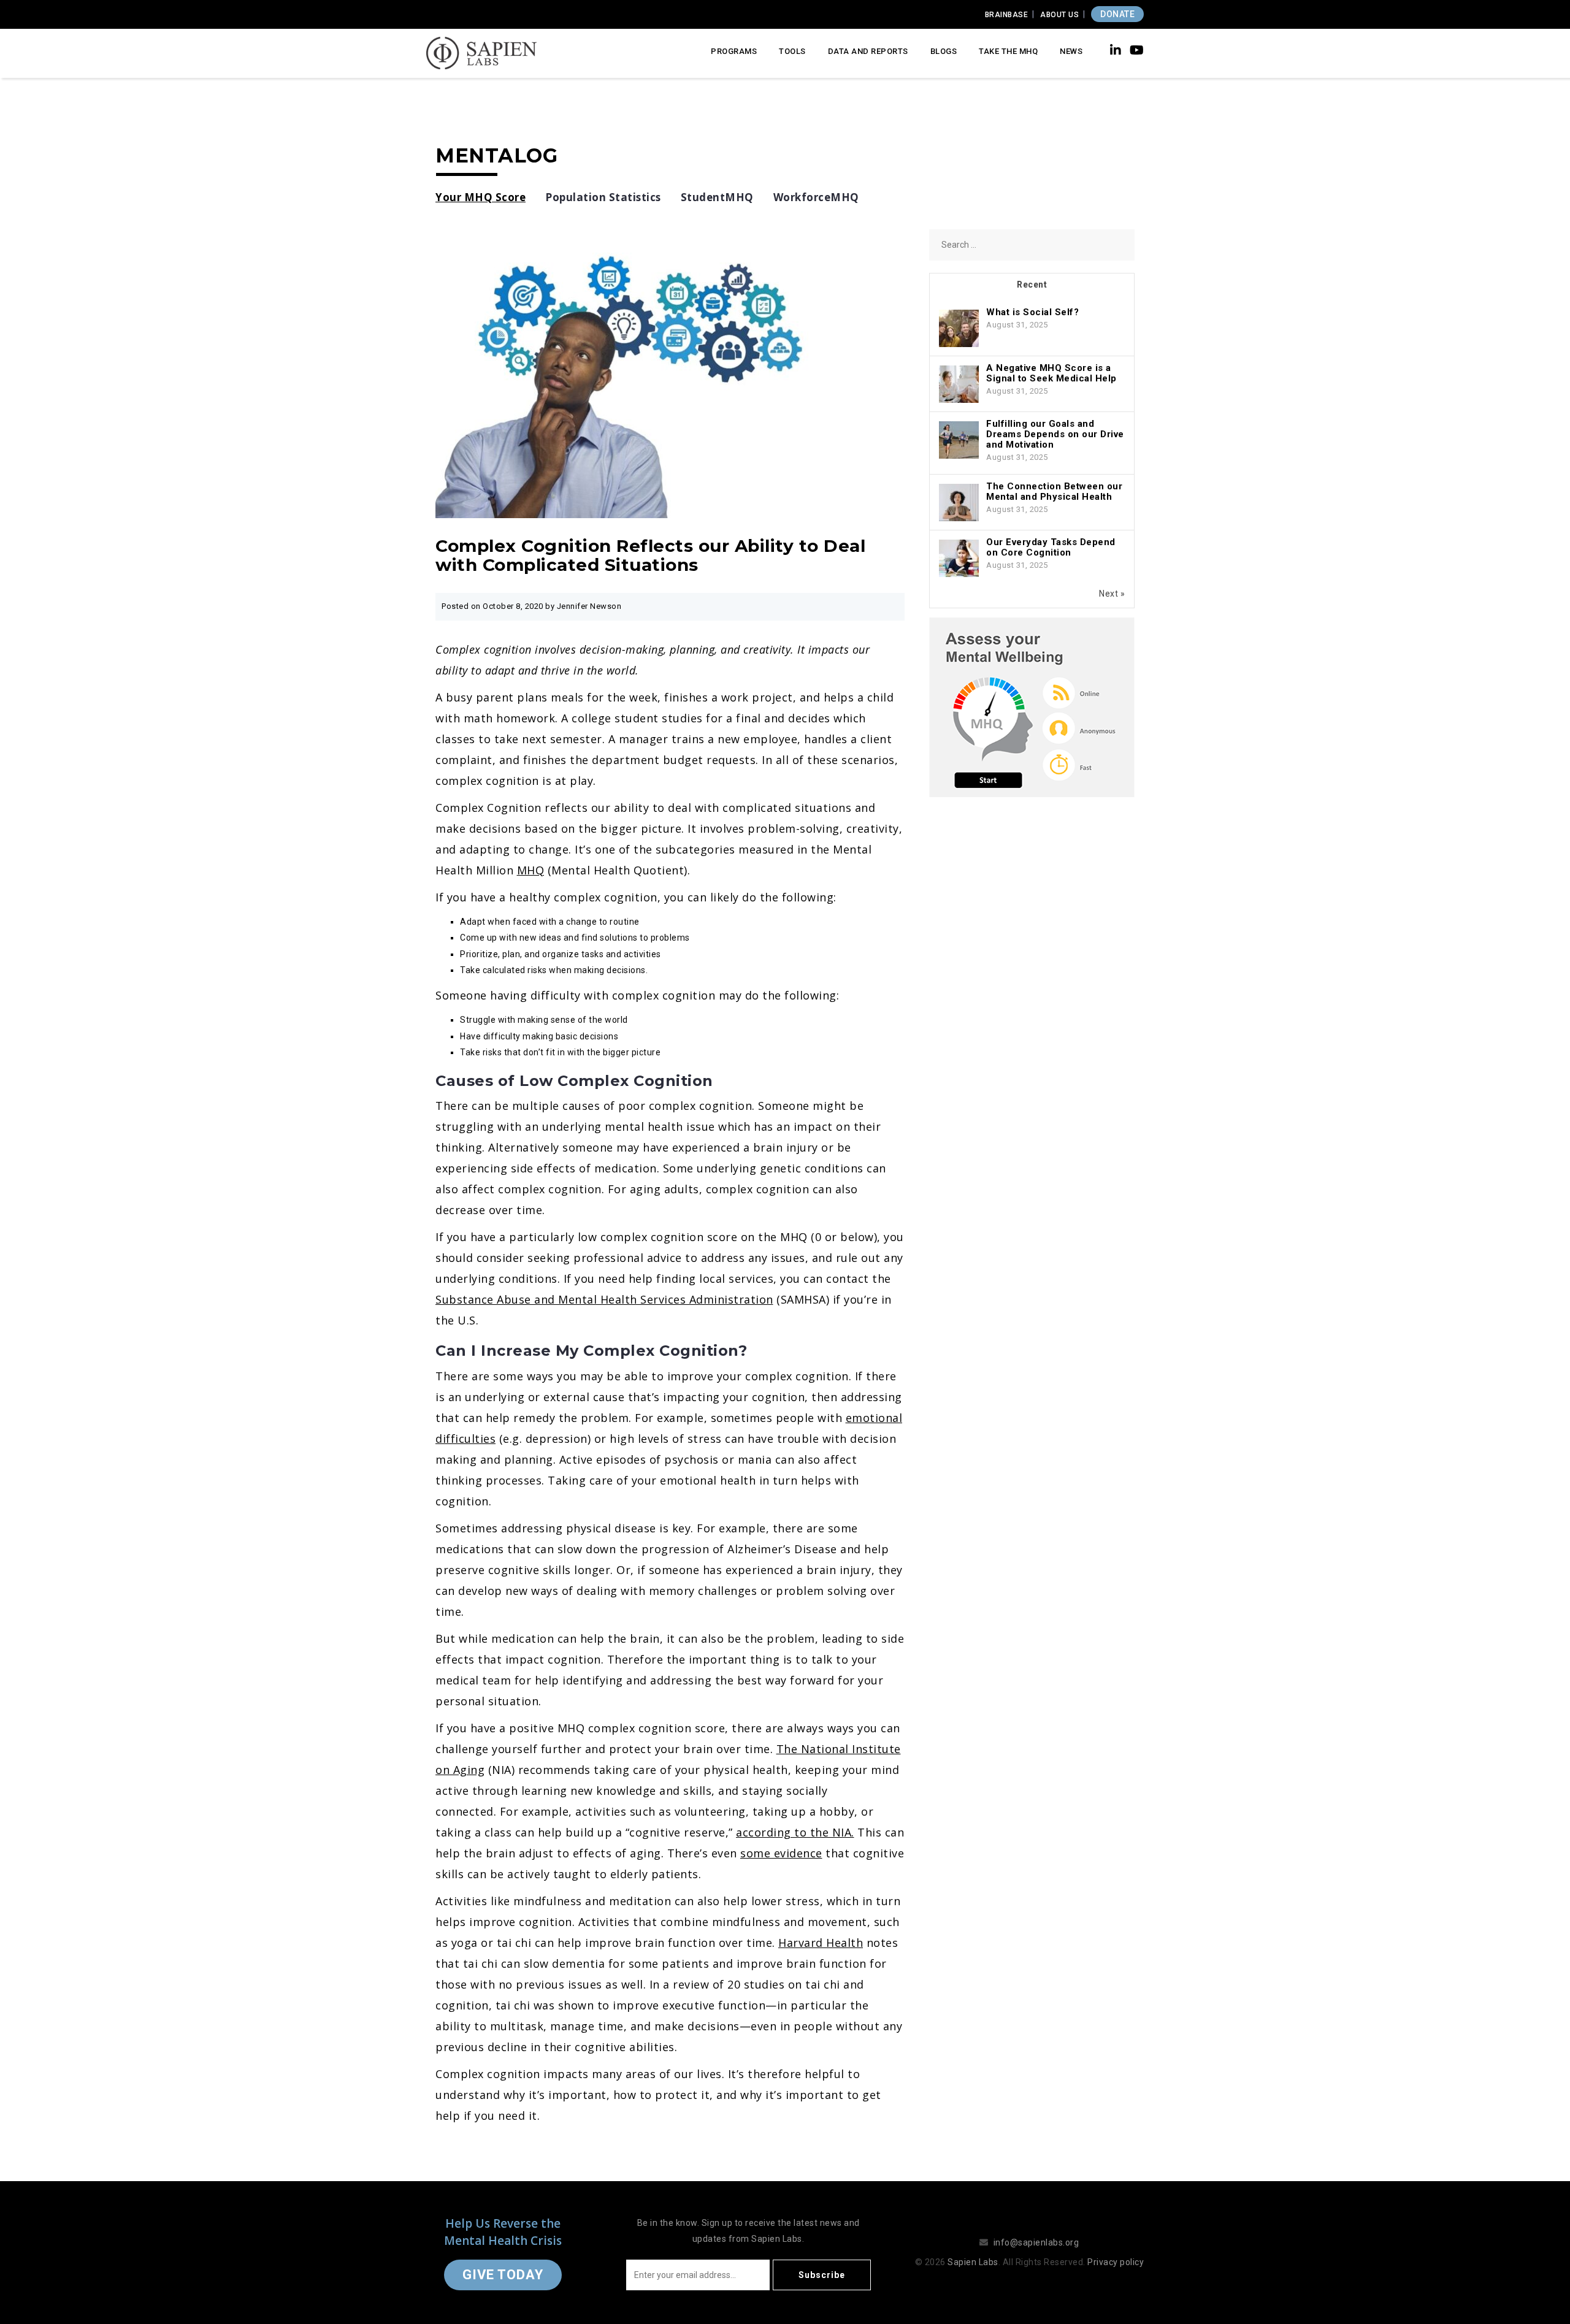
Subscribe (822, 2275)
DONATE (1117, 14)
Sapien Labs (973, 2262)
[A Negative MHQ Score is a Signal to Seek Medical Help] (959, 384)
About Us (1059, 15)
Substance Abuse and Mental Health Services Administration (604, 1299)
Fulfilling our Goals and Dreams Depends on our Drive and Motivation (1055, 434)
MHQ (531, 870)
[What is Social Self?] (959, 329)
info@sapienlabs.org (1036, 2242)
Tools (792, 51)
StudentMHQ (717, 197)
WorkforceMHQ (816, 197)
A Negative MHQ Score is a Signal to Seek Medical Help (1051, 373)
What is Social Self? (1032, 312)
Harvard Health (821, 1943)
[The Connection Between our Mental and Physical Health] (959, 503)
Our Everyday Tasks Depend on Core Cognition (1051, 547)
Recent (1032, 285)
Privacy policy (1116, 2262)
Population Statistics (603, 197)
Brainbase (1007, 15)
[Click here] (1032, 707)
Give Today (503, 2275)
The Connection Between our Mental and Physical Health (1054, 491)
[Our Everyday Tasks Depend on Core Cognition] (959, 559)
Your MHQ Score (481, 197)
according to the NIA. (795, 1832)
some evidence (781, 1853)
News (1071, 51)
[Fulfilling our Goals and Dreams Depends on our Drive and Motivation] (959, 440)
